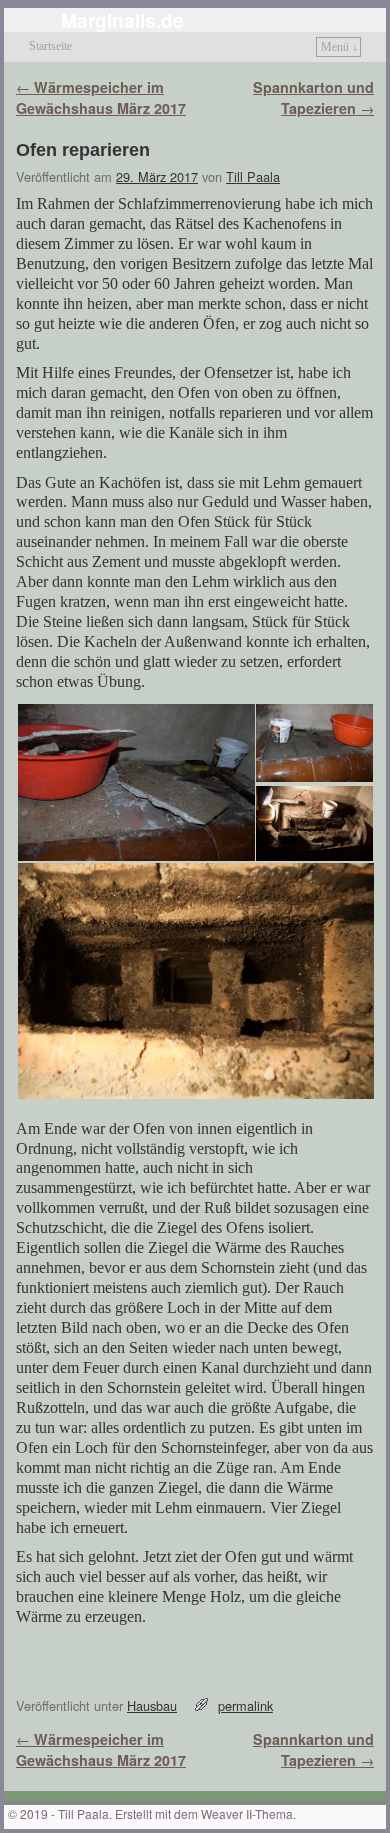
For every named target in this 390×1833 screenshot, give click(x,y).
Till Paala (253, 176)
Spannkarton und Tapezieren (313, 98)
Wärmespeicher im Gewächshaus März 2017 (101, 98)
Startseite (50, 46)
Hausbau (152, 1705)
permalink (245, 1705)
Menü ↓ (339, 47)
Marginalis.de (122, 20)
